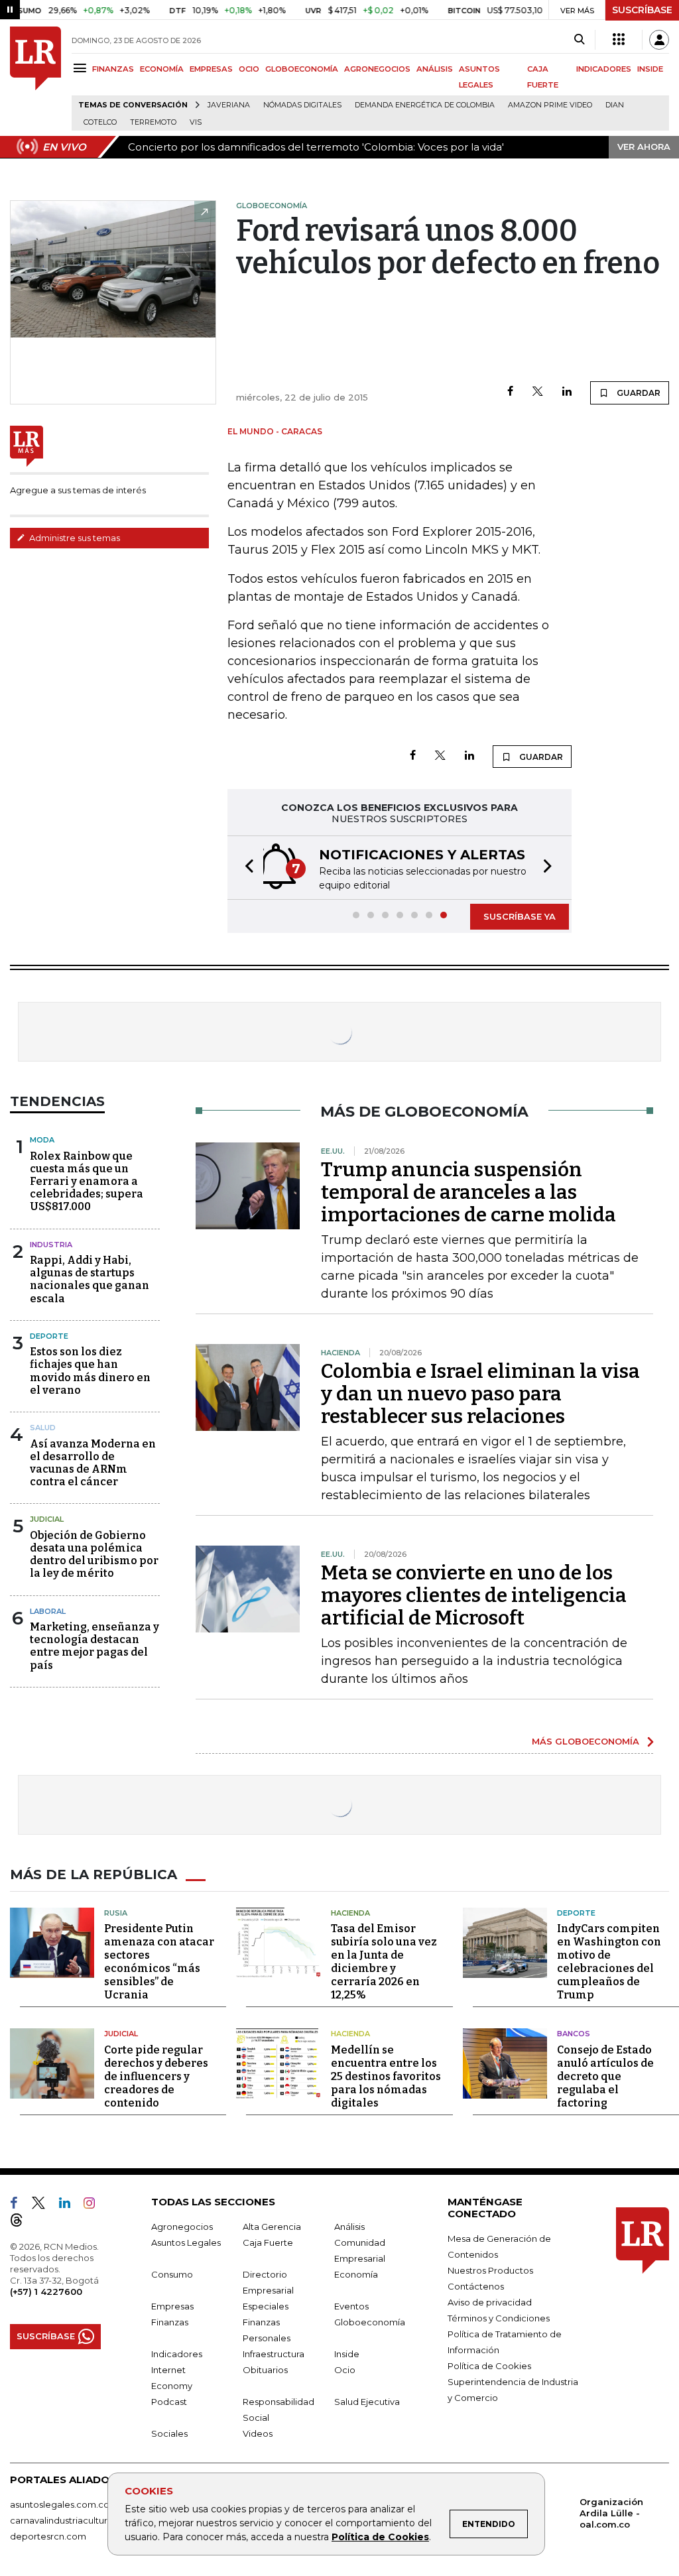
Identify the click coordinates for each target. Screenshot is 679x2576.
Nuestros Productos (490, 2270)
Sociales (169, 2433)
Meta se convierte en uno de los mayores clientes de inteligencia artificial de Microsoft (474, 1595)
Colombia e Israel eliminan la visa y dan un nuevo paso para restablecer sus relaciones (480, 1394)
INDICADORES (604, 69)
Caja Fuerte (268, 2242)
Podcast (169, 2402)
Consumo (172, 2274)
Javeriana (229, 105)
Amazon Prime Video (550, 105)
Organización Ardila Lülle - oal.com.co (611, 2513)
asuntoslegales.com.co (60, 2504)
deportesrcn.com (48, 2536)
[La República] (35, 79)
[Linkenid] (70, 2205)
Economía (356, 2274)
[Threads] (22, 2223)
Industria (51, 1245)
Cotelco (100, 122)
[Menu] (82, 68)
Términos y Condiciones (499, 2318)
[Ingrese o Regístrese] (659, 40)
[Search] (579, 40)
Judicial (47, 1519)
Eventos (351, 2306)
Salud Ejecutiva (367, 2402)
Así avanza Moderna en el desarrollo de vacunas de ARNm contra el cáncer (93, 1463)
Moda (42, 1140)
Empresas (172, 2306)
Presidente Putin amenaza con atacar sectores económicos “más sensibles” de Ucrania (159, 1962)
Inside (347, 2354)
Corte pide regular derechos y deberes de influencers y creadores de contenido (156, 2076)
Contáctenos (476, 2286)
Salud (43, 1428)
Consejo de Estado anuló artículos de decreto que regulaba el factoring (605, 2076)
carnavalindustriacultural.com (73, 2520)
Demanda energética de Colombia (425, 105)
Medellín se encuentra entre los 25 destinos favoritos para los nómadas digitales (386, 2076)
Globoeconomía (370, 2322)
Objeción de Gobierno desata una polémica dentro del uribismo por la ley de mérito (94, 1555)
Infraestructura (274, 2354)
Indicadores (177, 2354)
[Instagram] (94, 2205)
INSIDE (650, 69)
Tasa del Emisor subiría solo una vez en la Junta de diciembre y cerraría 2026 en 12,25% (384, 1962)
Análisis (349, 2227)
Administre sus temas (74, 538)
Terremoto (153, 122)
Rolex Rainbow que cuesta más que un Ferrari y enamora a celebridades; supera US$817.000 (87, 1182)
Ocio (345, 2370)
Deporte (49, 1336)
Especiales (266, 2306)
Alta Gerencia (272, 2227)
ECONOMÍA (162, 69)
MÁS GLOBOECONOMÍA (586, 1741)
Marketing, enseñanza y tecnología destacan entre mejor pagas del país (94, 1646)
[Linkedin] (567, 392)
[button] (245, 868)
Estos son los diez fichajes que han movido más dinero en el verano (90, 1371)
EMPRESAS (211, 69)
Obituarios (265, 2370)
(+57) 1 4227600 (46, 2292)
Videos (258, 2433)
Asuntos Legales (186, 2242)
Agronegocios (182, 2227)
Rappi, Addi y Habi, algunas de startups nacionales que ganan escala (90, 1279)
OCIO (249, 69)
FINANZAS (113, 69)
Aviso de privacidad (490, 2302)
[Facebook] (510, 392)
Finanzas (170, 2322)
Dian (615, 105)
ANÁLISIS (435, 69)
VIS (196, 122)
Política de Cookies (380, 2537)
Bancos (574, 2034)
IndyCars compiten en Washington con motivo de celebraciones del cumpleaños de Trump (609, 1962)
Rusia (116, 1913)
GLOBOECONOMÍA (302, 69)
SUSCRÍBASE (642, 10)
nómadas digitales (302, 105)
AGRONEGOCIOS (377, 69)
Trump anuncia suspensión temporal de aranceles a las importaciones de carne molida (468, 1192)
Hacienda (350, 1913)
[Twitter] (538, 392)
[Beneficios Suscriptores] (619, 40)
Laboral (48, 1611)
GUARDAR (638, 393)
